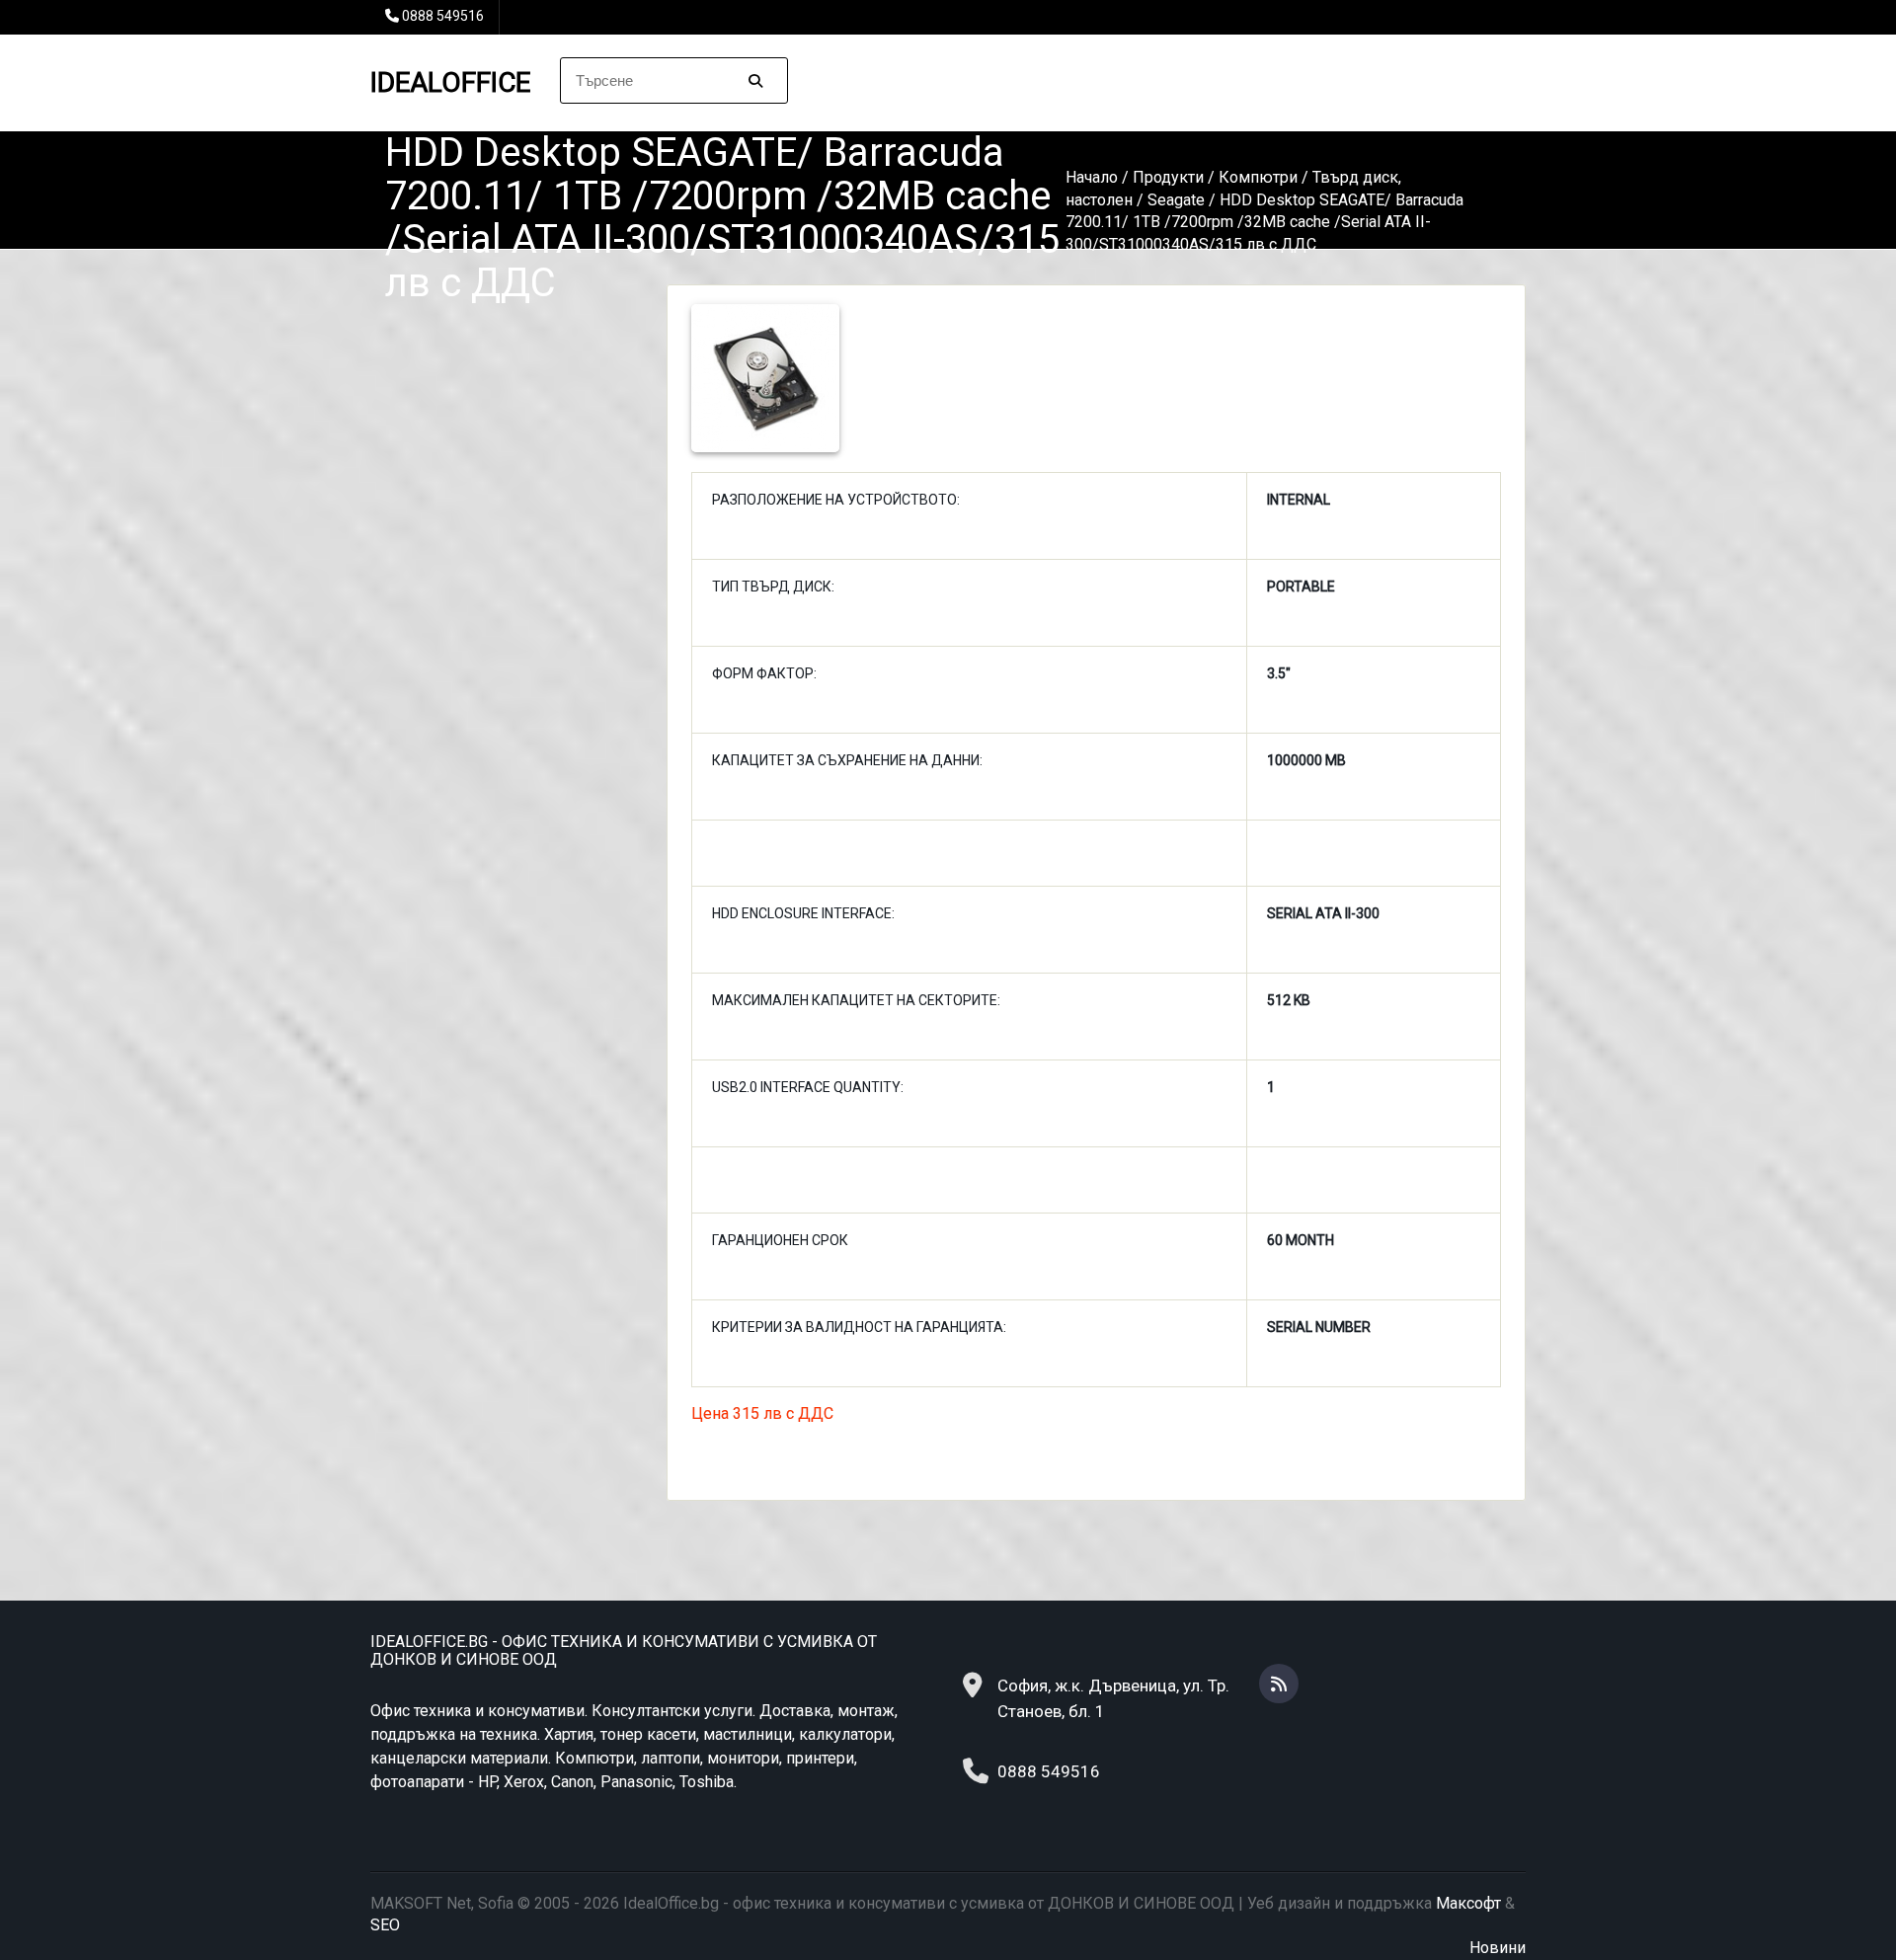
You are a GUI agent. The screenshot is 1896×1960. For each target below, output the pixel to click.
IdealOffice (450, 82)
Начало (1092, 177)
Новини (1498, 1948)
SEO (385, 1925)
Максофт (1468, 1903)
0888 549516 (443, 16)
